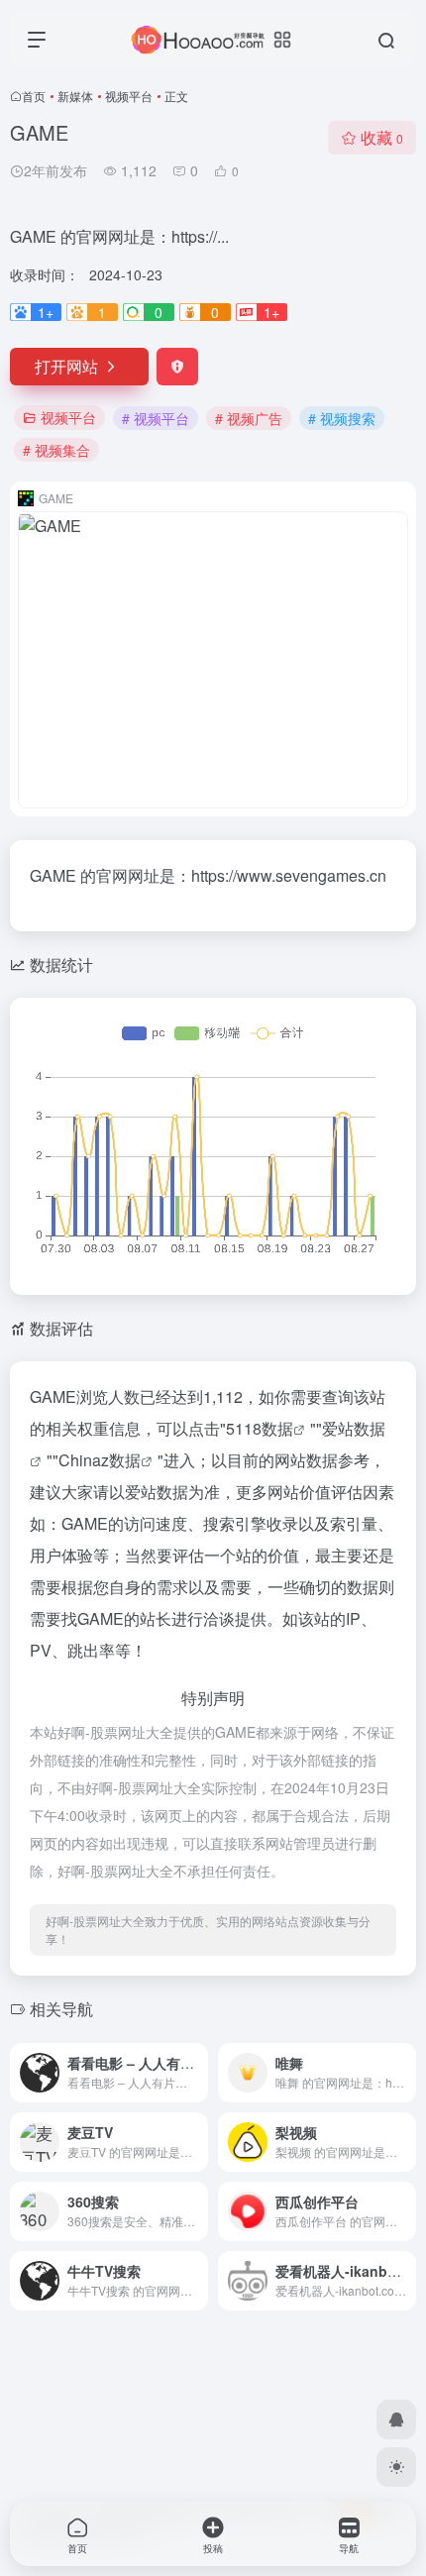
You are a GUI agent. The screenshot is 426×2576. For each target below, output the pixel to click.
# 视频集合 (56, 450)
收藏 (382, 137)
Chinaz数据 (100, 1460)
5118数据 (260, 1428)
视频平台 (129, 96)
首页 (34, 96)
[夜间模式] (396, 2467)
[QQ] (396, 2419)
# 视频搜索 (342, 418)
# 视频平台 (156, 418)
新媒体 (75, 96)
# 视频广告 (249, 418)
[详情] (399, 2059)
